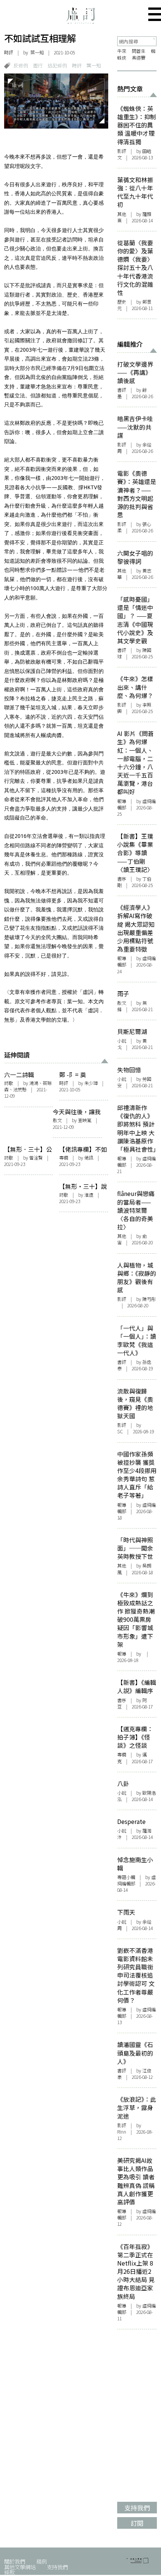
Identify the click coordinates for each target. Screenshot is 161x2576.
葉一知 (94, 65)
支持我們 (57, 2567)
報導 (122, 801)
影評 (122, 151)
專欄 (64, 1158)
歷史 (122, 302)
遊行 (38, 65)
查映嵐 (85, 1120)
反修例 (21, 65)
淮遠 (89, 1195)
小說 (122, 1041)
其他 (122, 214)
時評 (9, 52)
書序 (122, 879)
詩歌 (9, 1083)
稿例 (42, 2561)
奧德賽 (139, 58)
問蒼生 (139, 51)
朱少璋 (91, 1083)
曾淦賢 (36, 1158)
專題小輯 (126, 1877)
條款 (9, 2572)
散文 (57, 1120)
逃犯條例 (57, 65)
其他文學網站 (20, 2567)
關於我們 (15, 2561)
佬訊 (89, 1158)
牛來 (122, 51)
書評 (122, 390)
